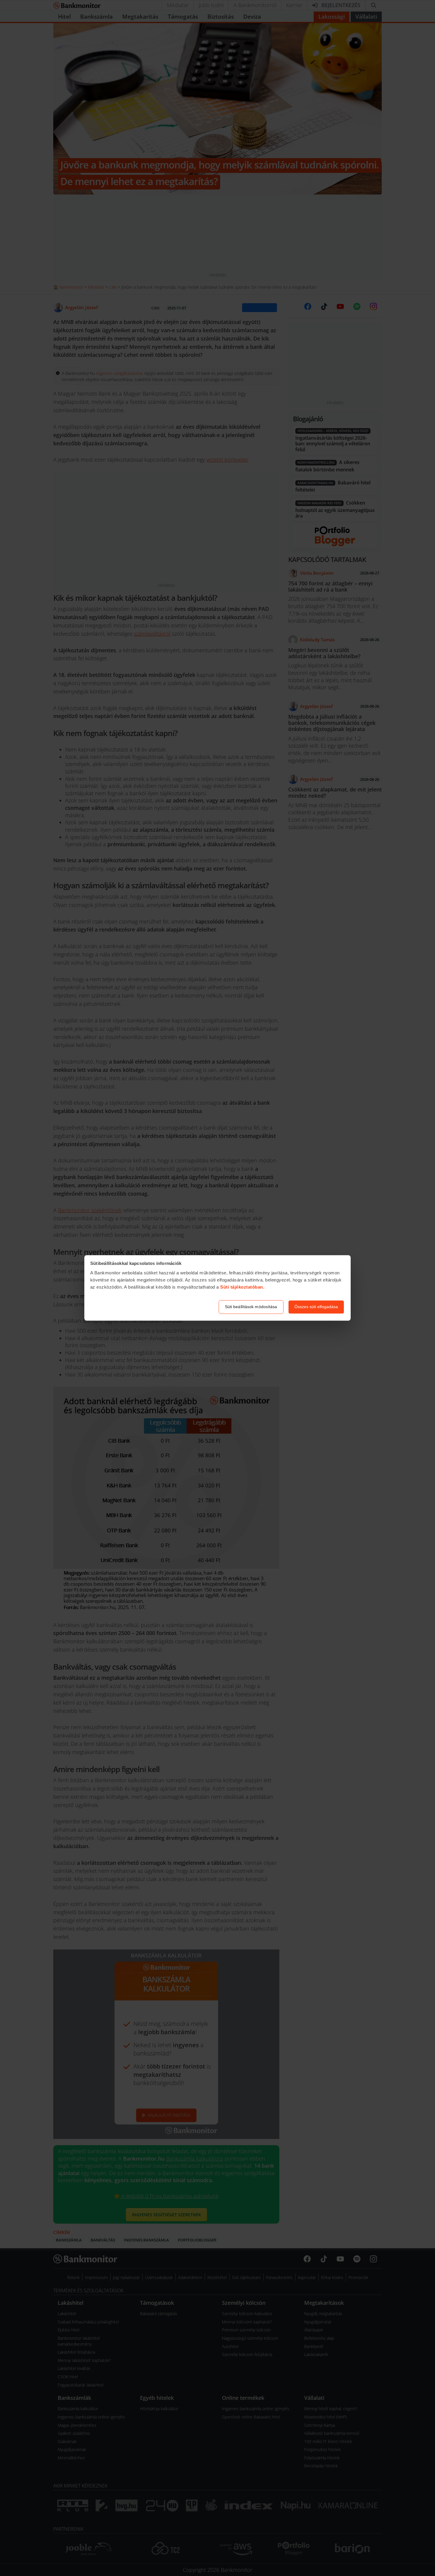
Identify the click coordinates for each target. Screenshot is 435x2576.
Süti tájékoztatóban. (242, 1287)
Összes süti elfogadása (316, 1307)
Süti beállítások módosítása (251, 1307)
